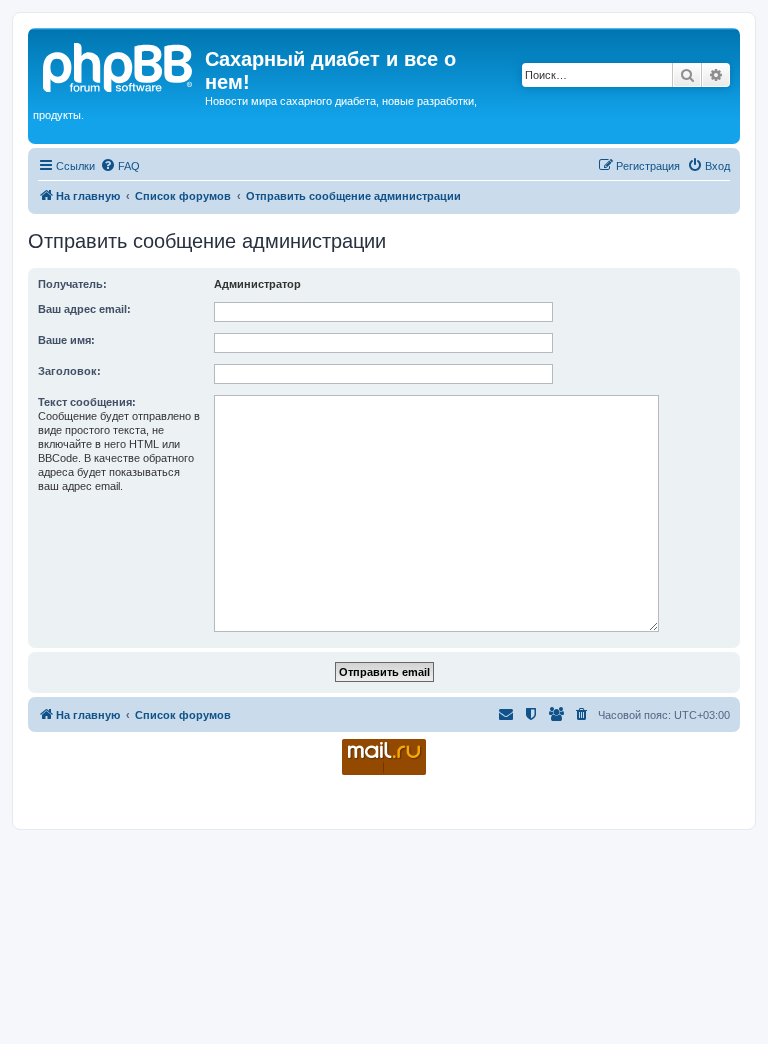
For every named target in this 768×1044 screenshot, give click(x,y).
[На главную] (119, 65)
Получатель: (72, 284)
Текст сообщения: (87, 402)
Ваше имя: (66, 340)
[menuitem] (120, 166)
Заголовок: (69, 371)
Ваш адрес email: (84, 309)
